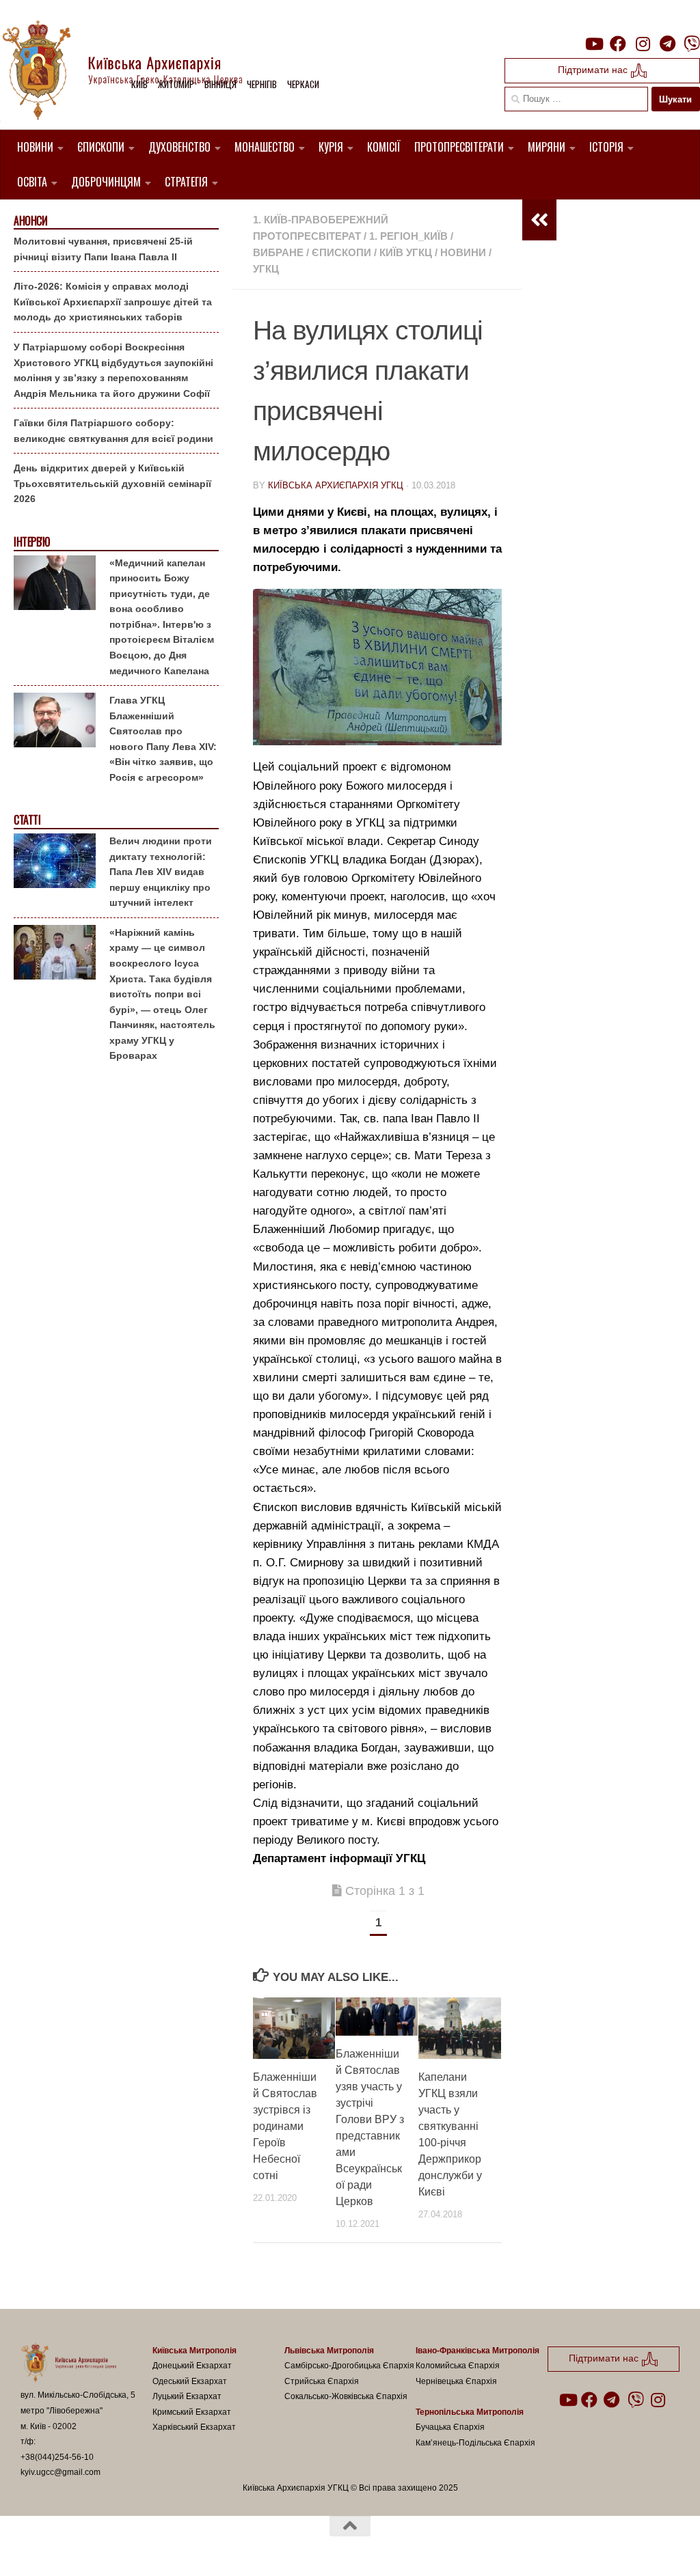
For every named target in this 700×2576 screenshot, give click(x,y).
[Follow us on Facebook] (618, 44)
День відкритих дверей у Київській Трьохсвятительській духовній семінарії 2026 (112, 483)
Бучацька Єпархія (450, 2427)
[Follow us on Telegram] (667, 44)
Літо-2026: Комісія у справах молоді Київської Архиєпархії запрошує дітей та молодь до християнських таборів (113, 302)
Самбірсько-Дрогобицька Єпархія (349, 2366)
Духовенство (179, 147)
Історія (606, 147)
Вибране (278, 252)
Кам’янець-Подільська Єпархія (475, 2443)
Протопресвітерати (459, 147)
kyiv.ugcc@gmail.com (60, 2472)
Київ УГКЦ (406, 252)
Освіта (32, 182)
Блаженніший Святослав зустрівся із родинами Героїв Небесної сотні (285, 2126)
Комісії (384, 147)
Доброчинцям (106, 182)
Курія (331, 147)
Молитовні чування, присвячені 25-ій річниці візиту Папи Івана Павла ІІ (103, 249)
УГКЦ (266, 269)
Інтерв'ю (31, 542)
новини (463, 252)
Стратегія (186, 182)
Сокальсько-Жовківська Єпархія (346, 2396)
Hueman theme (180, 2548)
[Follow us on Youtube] (593, 44)
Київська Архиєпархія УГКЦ (336, 485)
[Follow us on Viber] (692, 44)
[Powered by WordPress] (71, 2548)
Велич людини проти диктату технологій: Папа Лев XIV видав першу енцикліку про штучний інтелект (161, 872)
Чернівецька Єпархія (456, 2381)
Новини (35, 147)
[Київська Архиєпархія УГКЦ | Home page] (133, 72)
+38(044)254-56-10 (57, 2457)
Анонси (30, 221)
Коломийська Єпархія (458, 2366)
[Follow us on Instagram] (643, 44)
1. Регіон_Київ (408, 236)
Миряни (547, 147)
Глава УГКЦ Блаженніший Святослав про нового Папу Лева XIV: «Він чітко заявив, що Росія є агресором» (163, 739)
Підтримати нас (594, 70)
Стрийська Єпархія (322, 2381)
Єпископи (101, 147)
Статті (27, 820)
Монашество (265, 147)
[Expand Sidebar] (539, 220)
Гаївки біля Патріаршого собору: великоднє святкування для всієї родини (113, 431)
